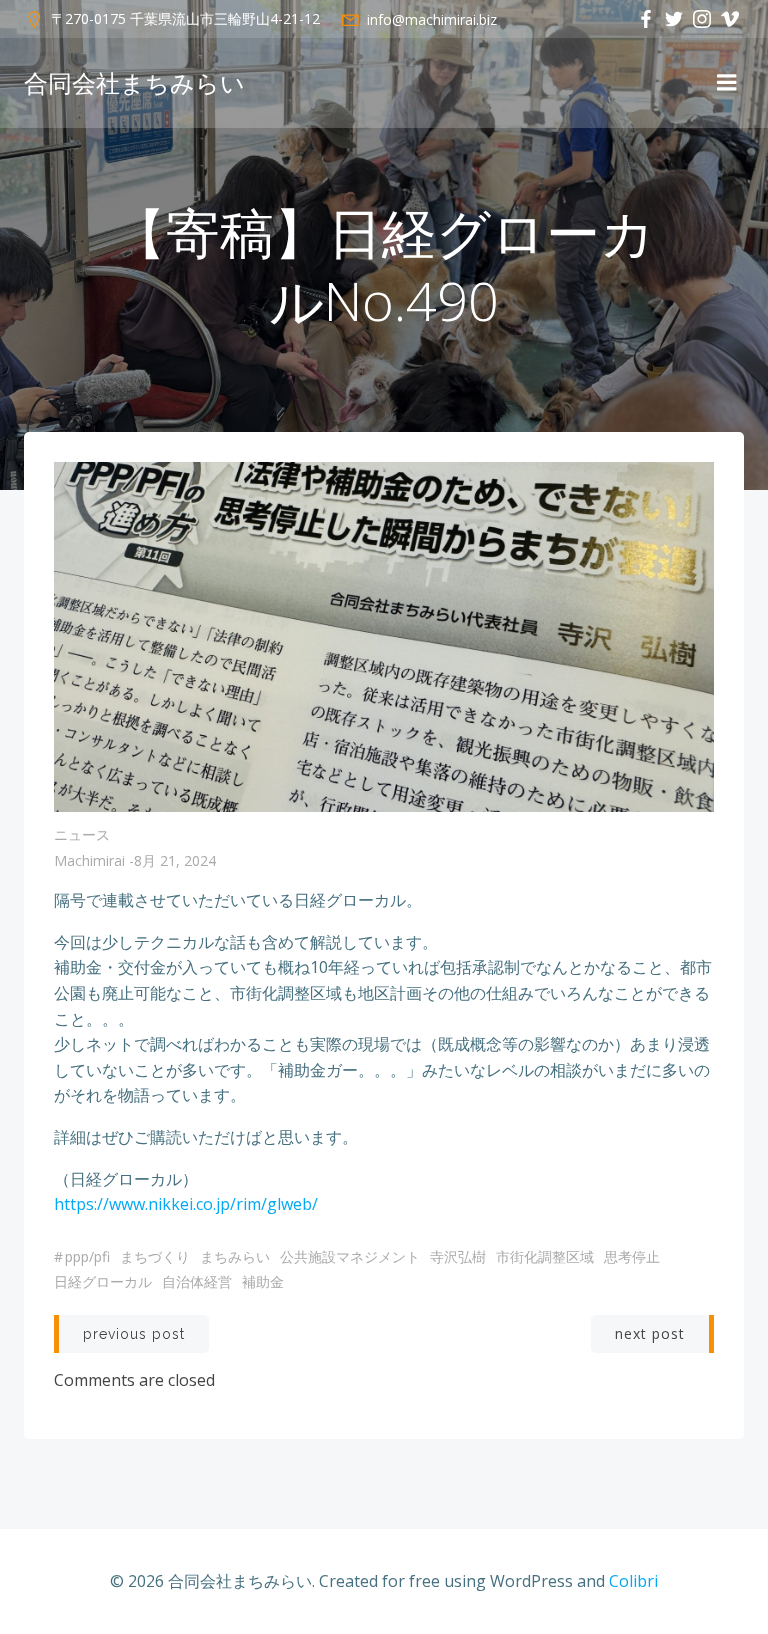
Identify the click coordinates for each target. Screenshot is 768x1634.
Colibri (633, 1581)
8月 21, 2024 (175, 860)
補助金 (263, 1281)
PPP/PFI (87, 1256)
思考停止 (632, 1256)
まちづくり (155, 1256)
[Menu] (727, 83)
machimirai (89, 860)
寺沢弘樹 (458, 1256)
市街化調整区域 (545, 1256)
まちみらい (235, 1256)
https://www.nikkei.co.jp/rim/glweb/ (186, 1204)
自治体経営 (197, 1281)
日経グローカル (103, 1281)
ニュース (82, 834)
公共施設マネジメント (350, 1256)
